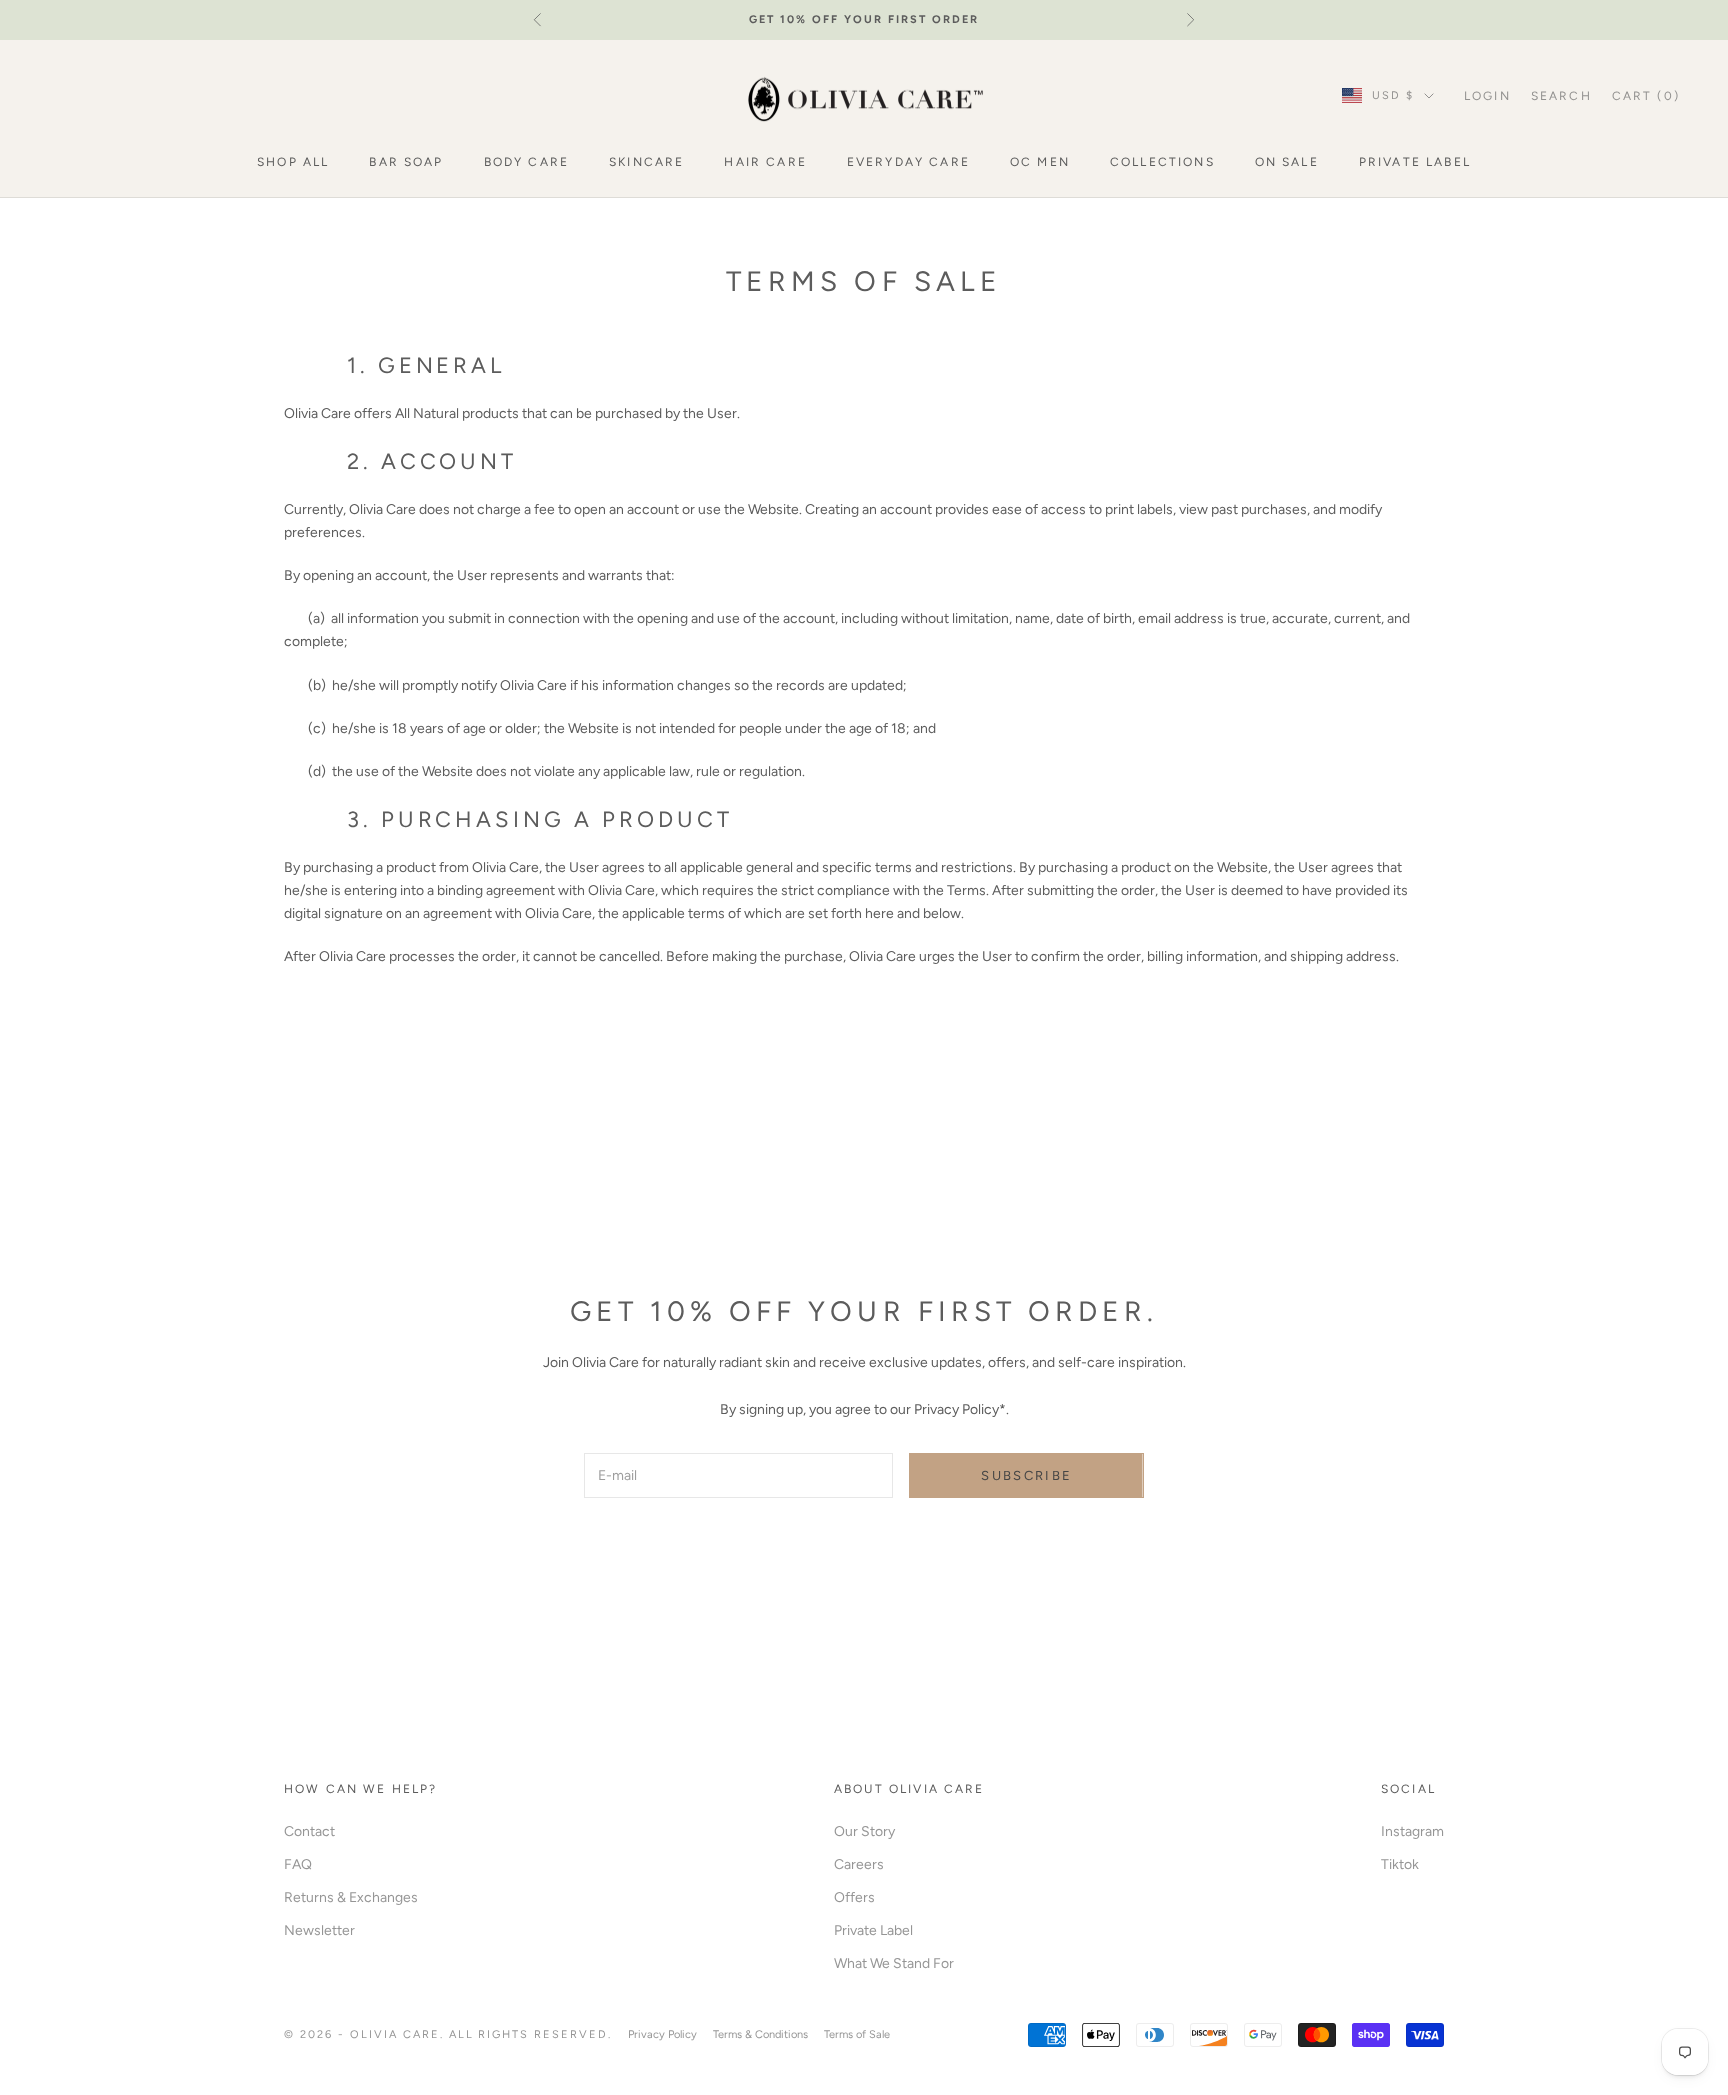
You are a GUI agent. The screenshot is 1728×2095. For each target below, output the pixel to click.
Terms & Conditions (760, 2034)
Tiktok (1400, 1864)
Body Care (526, 162)
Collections (1162, 162)
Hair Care (765, 162)
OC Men (1040, 162)
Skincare (646, 162)
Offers (854, 1897)
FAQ (298, 1864)
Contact (309, 1831)
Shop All (293, 162)
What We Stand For (894, 1963)
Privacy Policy (662, 2034)
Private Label (1415, 162)
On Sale (1287, 162)
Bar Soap (406, 162)
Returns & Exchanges (351, 1897)
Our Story (864, 1831)
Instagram (1412, 1831)
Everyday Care (908, 162)
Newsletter (319, 1930)
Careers (859, 1864)
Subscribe (1026, 1475)
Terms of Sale (857, 2034)
